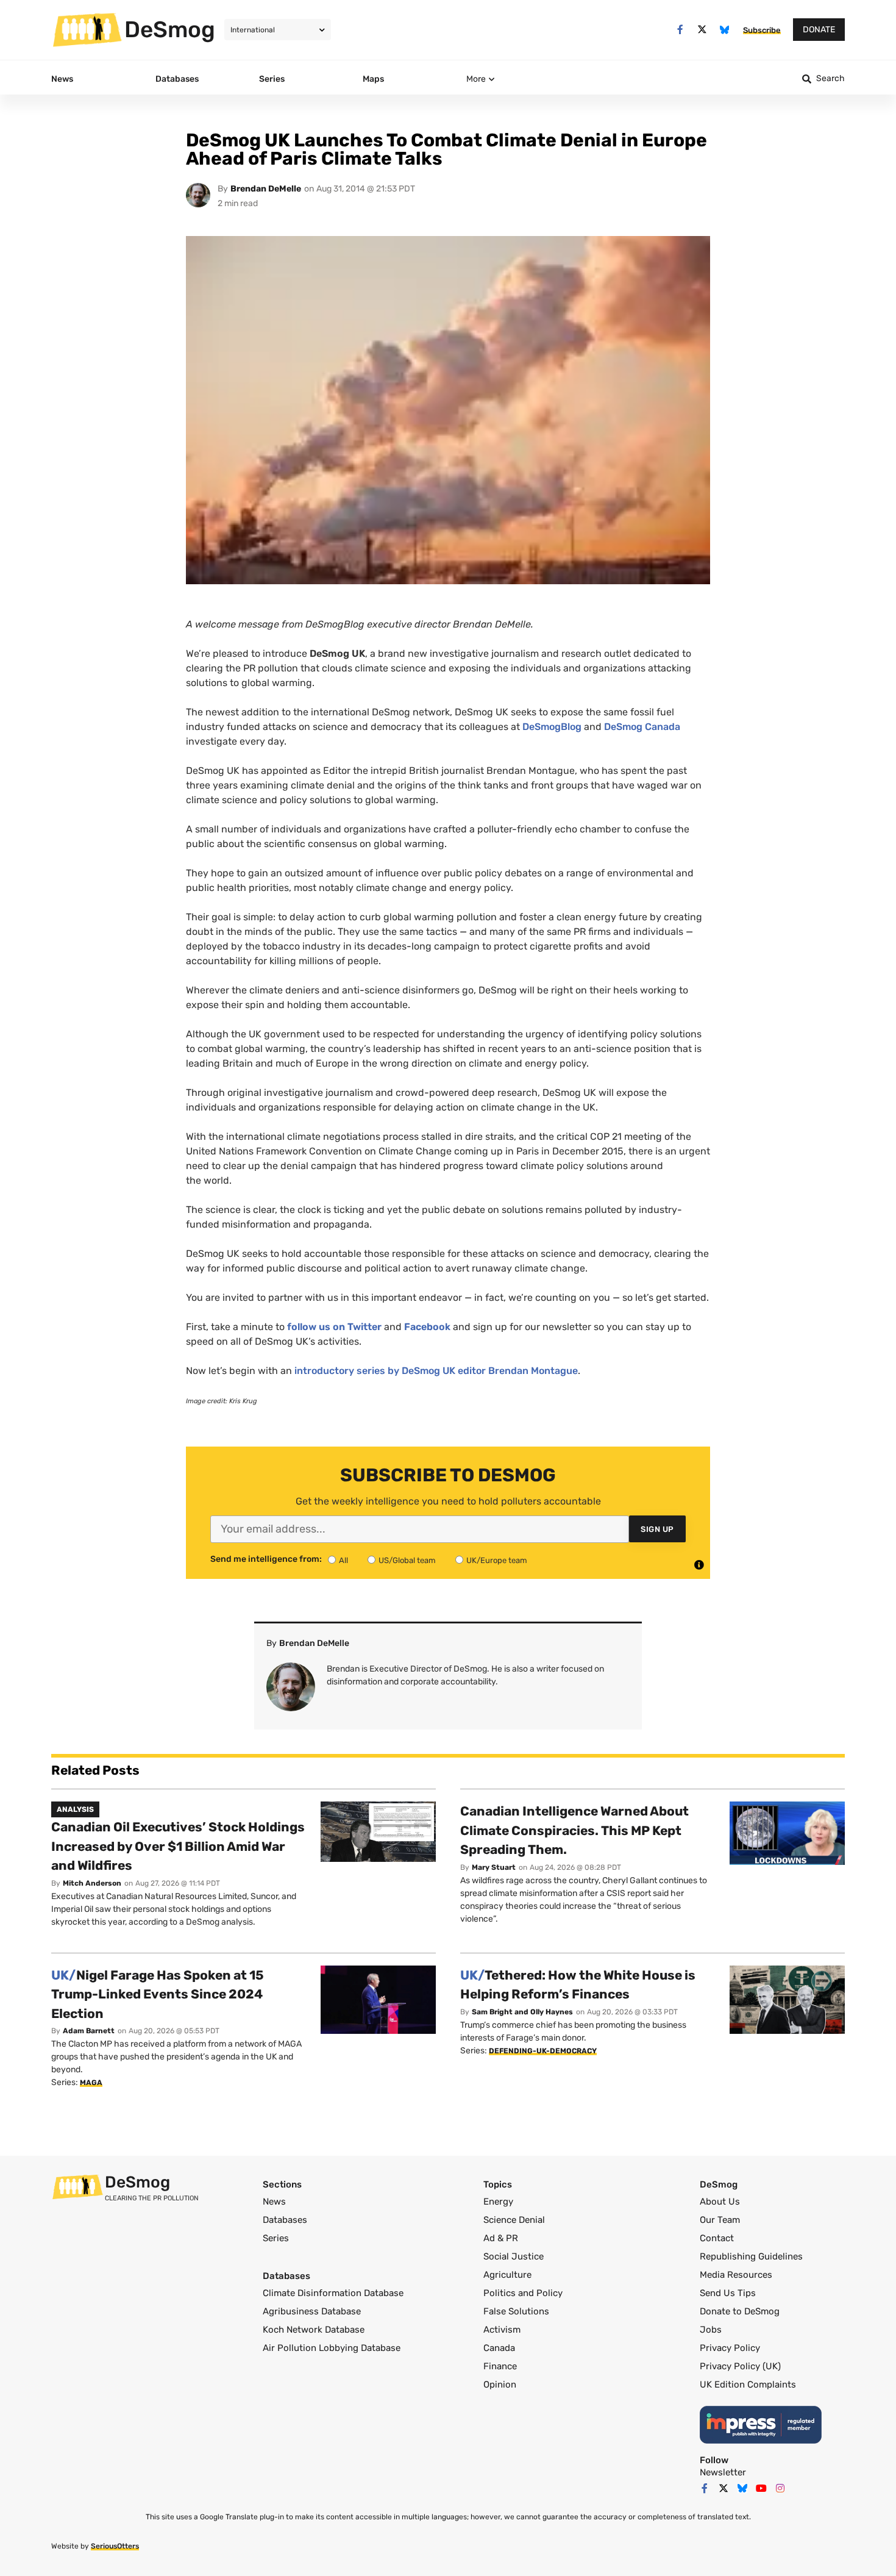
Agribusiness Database (312, 2311)
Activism (502, 2330)
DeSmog (170, 29)
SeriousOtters (115, 2546)
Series (276, 2238)
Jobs (711, 2330)
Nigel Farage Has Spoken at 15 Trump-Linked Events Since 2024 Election (158, 1994)
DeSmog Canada (642, 727)
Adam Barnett (89, 2031)
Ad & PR (501, 2238)
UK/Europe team (497, 1560)
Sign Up (657, 1529)
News (274, 2202)
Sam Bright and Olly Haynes (522, 2012)
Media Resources (736, 2275)
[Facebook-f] (680, 30)
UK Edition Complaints (748, 2385)
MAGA (91, 2083)
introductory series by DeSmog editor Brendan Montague (436, 1371)
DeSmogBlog (552, 727)
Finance (500, 2366)
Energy (498, 2202)
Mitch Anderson (92, 1883)
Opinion (500, 2385)
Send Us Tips (728, 2293)
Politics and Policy (523, 2293)
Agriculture (507, 2275)
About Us (720, 2202)
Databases (285, 2220)
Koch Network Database (314, 2330)
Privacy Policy (730, 2348)
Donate (819, 30)
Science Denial (514, 2220)
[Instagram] (780, 2488)
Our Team (720, 2220)
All (343, 1560)
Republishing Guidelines (751, 2256)
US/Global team (407, 1560)
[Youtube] (761, 2488)
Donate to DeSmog (740, 2311)
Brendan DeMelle (266, 189)
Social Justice (514, 2256)
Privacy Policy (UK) (740, 2366)
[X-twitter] (702, 30)
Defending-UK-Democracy (543, 2051)
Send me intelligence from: (266, 1559)
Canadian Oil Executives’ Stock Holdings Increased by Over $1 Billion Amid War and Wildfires (178, 1846)
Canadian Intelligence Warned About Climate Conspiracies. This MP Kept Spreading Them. (574, 1830)
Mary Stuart (494, 1867)
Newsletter (723, 2472)
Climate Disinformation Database (333, 2293)
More (476, 79)
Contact (717, 2238)
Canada (499, 2348)
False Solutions (516, 2311)
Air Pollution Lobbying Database (332, 2348)
